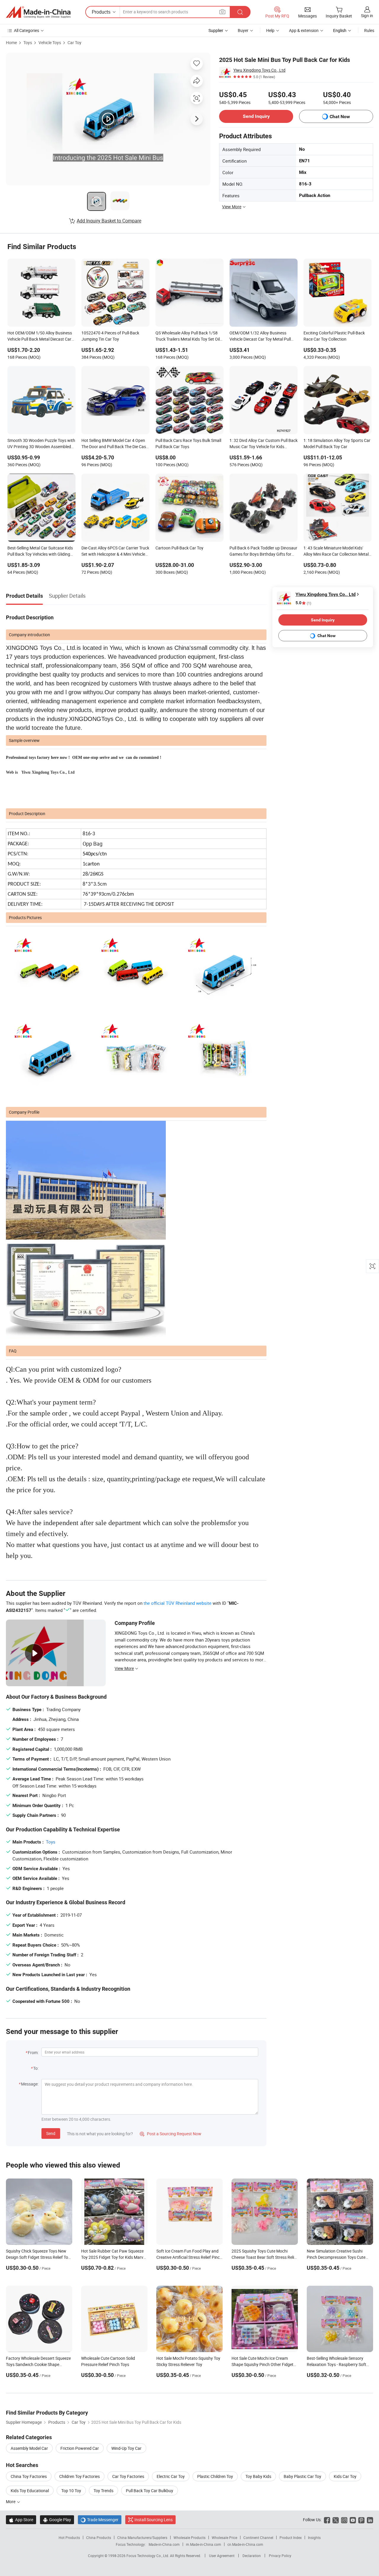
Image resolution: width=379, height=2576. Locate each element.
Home (11, 43)
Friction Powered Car (80, 2448)
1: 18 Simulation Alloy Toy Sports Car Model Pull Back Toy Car (337, 443)
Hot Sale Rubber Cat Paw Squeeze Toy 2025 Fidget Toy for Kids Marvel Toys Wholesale (114, 2257)
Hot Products (69, 2537)
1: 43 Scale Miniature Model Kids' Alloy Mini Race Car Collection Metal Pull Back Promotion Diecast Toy (336, 552)
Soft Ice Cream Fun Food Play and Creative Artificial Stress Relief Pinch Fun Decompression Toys (189, 2257)
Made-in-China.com (164, 2544)
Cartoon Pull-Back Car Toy (179, 548)
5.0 (303, 603)
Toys (28, 43)
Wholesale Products (189, 2537)
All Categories (27, 30)
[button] (222, 12)
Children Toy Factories (80, 2476)
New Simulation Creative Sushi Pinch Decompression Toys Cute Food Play (336, 2257)
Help (270, 30)
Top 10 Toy (71, 2491)
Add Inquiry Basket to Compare (109, 221)
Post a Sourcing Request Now (171, 2134)
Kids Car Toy (345, 2476)
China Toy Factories (29, 2476)
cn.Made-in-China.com (245, 2544)
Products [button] (101, 12)
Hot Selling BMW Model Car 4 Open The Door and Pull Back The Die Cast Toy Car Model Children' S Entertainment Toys (114, 444)
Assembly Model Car (29, 2448)
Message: (30, 2084)
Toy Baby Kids (258, 2476)
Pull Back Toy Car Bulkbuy (150, 2491)
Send (51, 2133)
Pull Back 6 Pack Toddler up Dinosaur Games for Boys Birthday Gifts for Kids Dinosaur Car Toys (263, 552)
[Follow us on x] (336, 2520)
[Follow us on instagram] (344, 2520)
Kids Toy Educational (30, 2491)
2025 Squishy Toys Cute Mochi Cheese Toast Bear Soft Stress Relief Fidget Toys (265, 2257)
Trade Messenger (100, 2520)
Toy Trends (103, 2491)
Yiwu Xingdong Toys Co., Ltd (259, 70)
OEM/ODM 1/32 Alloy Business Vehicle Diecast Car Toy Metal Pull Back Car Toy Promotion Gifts (260, 336)
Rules (369, 30)
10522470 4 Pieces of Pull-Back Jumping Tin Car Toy (110, 336)
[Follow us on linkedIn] (370, 2520)
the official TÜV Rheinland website (178, 1603)
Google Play (57, 2520)
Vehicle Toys (50, 43)
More (11, 2502)
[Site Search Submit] (240, 12)
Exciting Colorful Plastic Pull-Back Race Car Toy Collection (334, 336)
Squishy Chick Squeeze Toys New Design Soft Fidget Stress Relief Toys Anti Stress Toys (39, 2257)
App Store (21, 2520)
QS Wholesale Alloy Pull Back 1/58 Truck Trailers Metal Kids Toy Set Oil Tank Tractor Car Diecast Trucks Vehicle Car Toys (188, 336)
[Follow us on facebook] (327, 2520)
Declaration (252, 2556)
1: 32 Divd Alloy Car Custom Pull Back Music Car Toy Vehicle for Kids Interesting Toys (264, 444)
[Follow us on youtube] (353, 2520)
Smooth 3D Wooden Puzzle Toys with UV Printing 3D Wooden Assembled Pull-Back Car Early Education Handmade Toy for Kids (41, 444)
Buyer (243, 30)
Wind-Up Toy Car (126, 2448)
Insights (314, 2537)
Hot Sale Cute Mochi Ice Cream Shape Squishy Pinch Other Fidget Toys (262, 2364)
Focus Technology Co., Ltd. (148, 2556)
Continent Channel (258, 2537)
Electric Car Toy (171, 2476)
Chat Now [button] (340, 117)
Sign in (367, 16)
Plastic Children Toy (215, 2476)
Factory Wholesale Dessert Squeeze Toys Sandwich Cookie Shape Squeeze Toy (38, 2364)
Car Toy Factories (128, 2476)
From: (33, 2052)
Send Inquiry (256, 116)
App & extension (304, 30)
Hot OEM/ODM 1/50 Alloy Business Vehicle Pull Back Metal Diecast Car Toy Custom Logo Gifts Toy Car (40, 336)
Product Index (291, 2537)
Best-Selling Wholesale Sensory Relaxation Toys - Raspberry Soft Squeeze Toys (337, 2364)
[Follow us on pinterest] (361, 2520)
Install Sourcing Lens (154, 2520)
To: (36, 2068)
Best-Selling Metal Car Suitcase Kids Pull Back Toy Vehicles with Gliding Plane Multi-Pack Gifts (40, 552)
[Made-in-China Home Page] (38, 12)
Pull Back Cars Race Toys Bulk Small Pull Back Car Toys (188, 443)
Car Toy (74, 43)
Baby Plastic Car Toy (302, 2476)
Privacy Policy (280, 2556)
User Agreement (222, 2556)
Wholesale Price (224, 2537)
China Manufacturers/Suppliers (142, 2537)
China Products (99, 2537)
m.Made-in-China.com (204, 2544)
